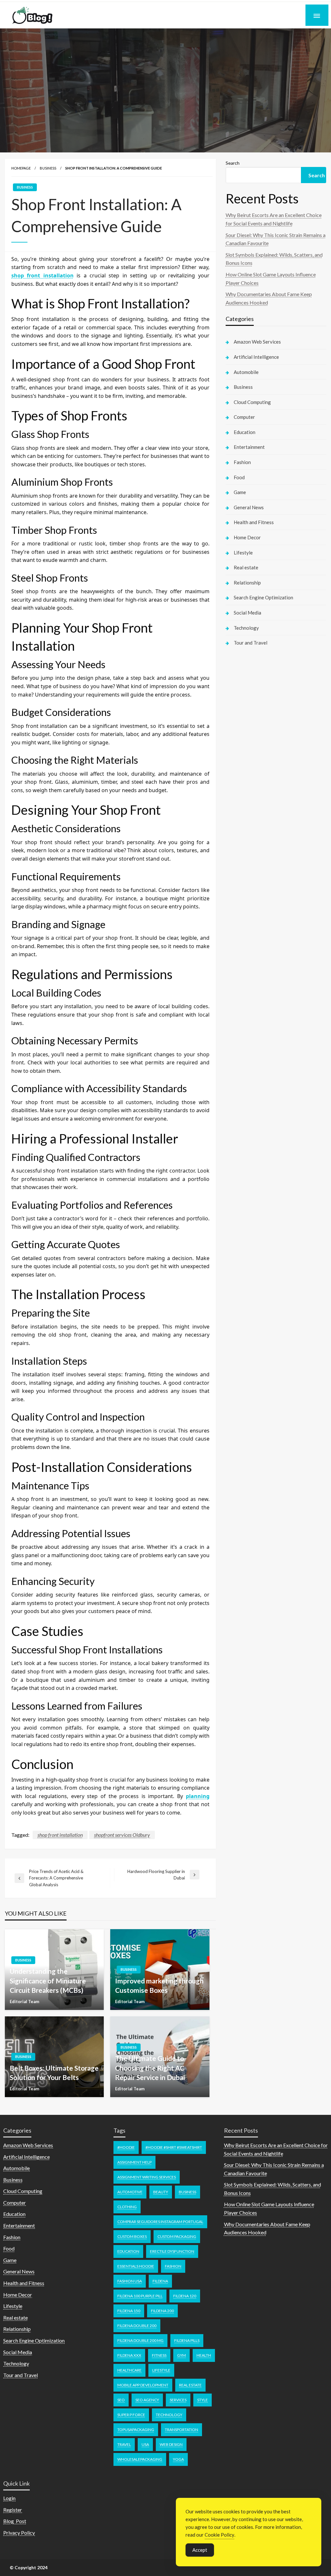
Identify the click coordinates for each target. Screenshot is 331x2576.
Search (233, 163)
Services (178, 2400)
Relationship (247, 583)
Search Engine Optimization (263, 597)
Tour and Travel (251, 643)
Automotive (130, 2192)
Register (13, 2510)
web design (171, 2444)
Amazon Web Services (257, 342)
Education (245, 432)
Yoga (178, 2459)
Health (204, 2355)
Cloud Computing (252, 402)
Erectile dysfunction (172, 2251)
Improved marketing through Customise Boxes (159, 1985)
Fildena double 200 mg (140, 2340)
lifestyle (161, 2370)
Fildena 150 (129, 2311)
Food (239, 477)
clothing (127, 2207)
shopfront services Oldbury (122, 1835)
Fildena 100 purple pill (140, 2296)
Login (9, 2498)
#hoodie (126, 2147)
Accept (200, 2550)
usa (145, 2444)
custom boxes (132, 2236)
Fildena (160, 2281)
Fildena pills (187, 2340)
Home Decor (247, 537)
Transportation (182, 2430)
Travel (124, 2444)
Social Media (247, 613)
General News (249, 507)
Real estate (246, 567)
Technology (246, 628)
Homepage (21, 168)
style (203, 2400)
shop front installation (60, 1835)
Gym (182, 2355)
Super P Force (131, 2415)
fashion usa (130, 2281)
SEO (121, 2400)
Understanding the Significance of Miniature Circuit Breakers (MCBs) (48, 1981)
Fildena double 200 (137, 2326)
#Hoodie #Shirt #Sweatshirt (174, 2147)
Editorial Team (24, 2002)
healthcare (129, 2370)
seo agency (147, 2400)
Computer (244, 417)
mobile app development (143, 2385)
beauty (161, 2192)
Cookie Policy (219, 2535)
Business (48, 168)
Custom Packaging (177, 2236)
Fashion (242, 462)
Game (240, 492)
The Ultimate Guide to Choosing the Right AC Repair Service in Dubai (150, 2068)
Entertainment (249, 447)
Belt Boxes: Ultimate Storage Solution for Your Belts (54, 2073)
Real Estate (190, 2385)
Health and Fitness (254, 522)
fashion (173, 2266)
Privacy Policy (19, 2533)
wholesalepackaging (140, 2459)
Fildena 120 (185, 2296)
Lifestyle (243, 553)
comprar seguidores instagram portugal (160, 2222)
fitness (159, 2355)
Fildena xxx (129, 2355)
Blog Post (15, 2521)
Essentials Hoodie (136, 2266)
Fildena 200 (162, 2311)
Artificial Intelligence (256, 357)
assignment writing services (147, 2177)
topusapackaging (136, 2430)
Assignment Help (134, 2162)
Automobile (246, 372)
